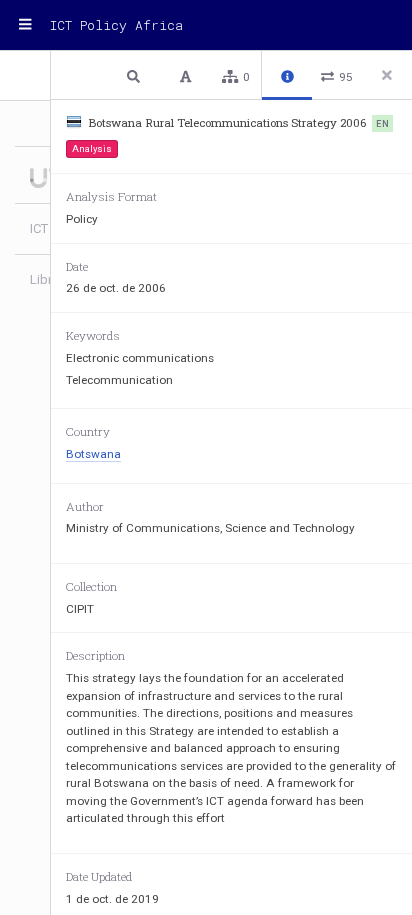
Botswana (93, 454)
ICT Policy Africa (116, 25)
